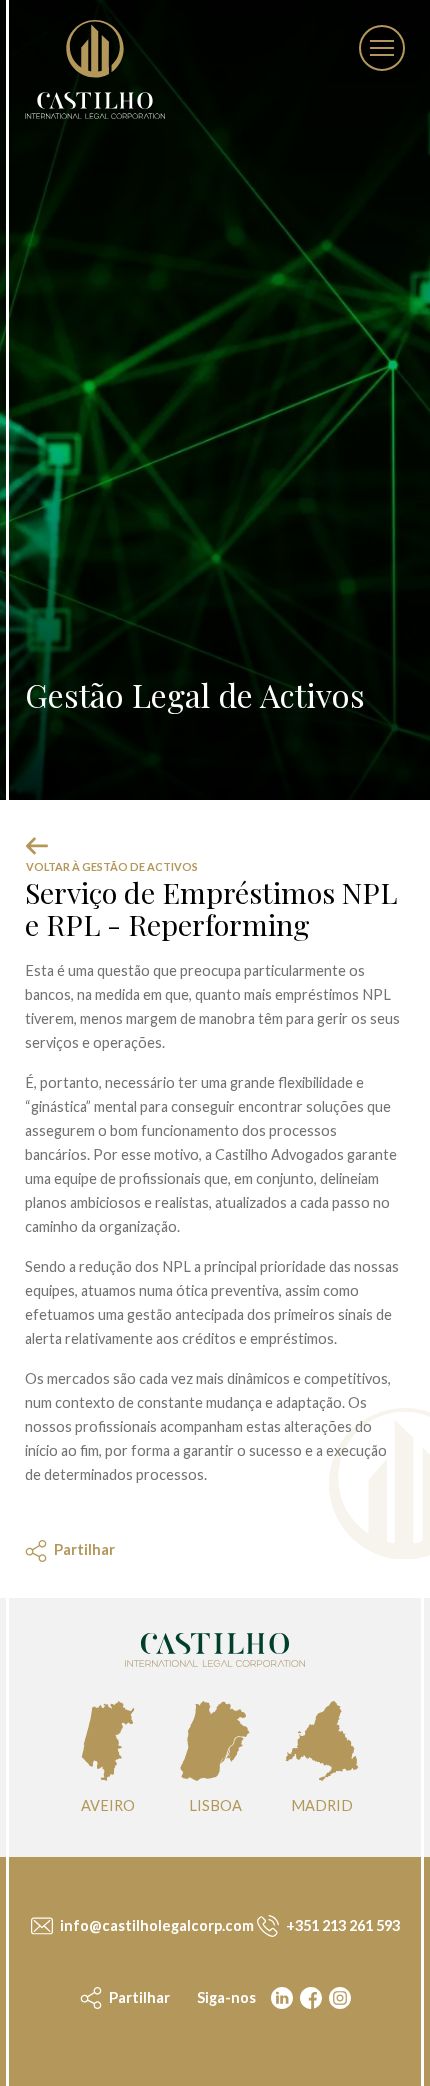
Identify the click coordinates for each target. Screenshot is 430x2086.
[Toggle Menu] (382, 48)
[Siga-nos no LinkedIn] (280, 1998)
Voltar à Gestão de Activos (112, 866)
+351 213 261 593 (341, 1925)
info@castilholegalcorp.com (155, 1925)
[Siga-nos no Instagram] (338, 1998)
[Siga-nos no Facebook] (309, 1998)
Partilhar (138, 1997)
